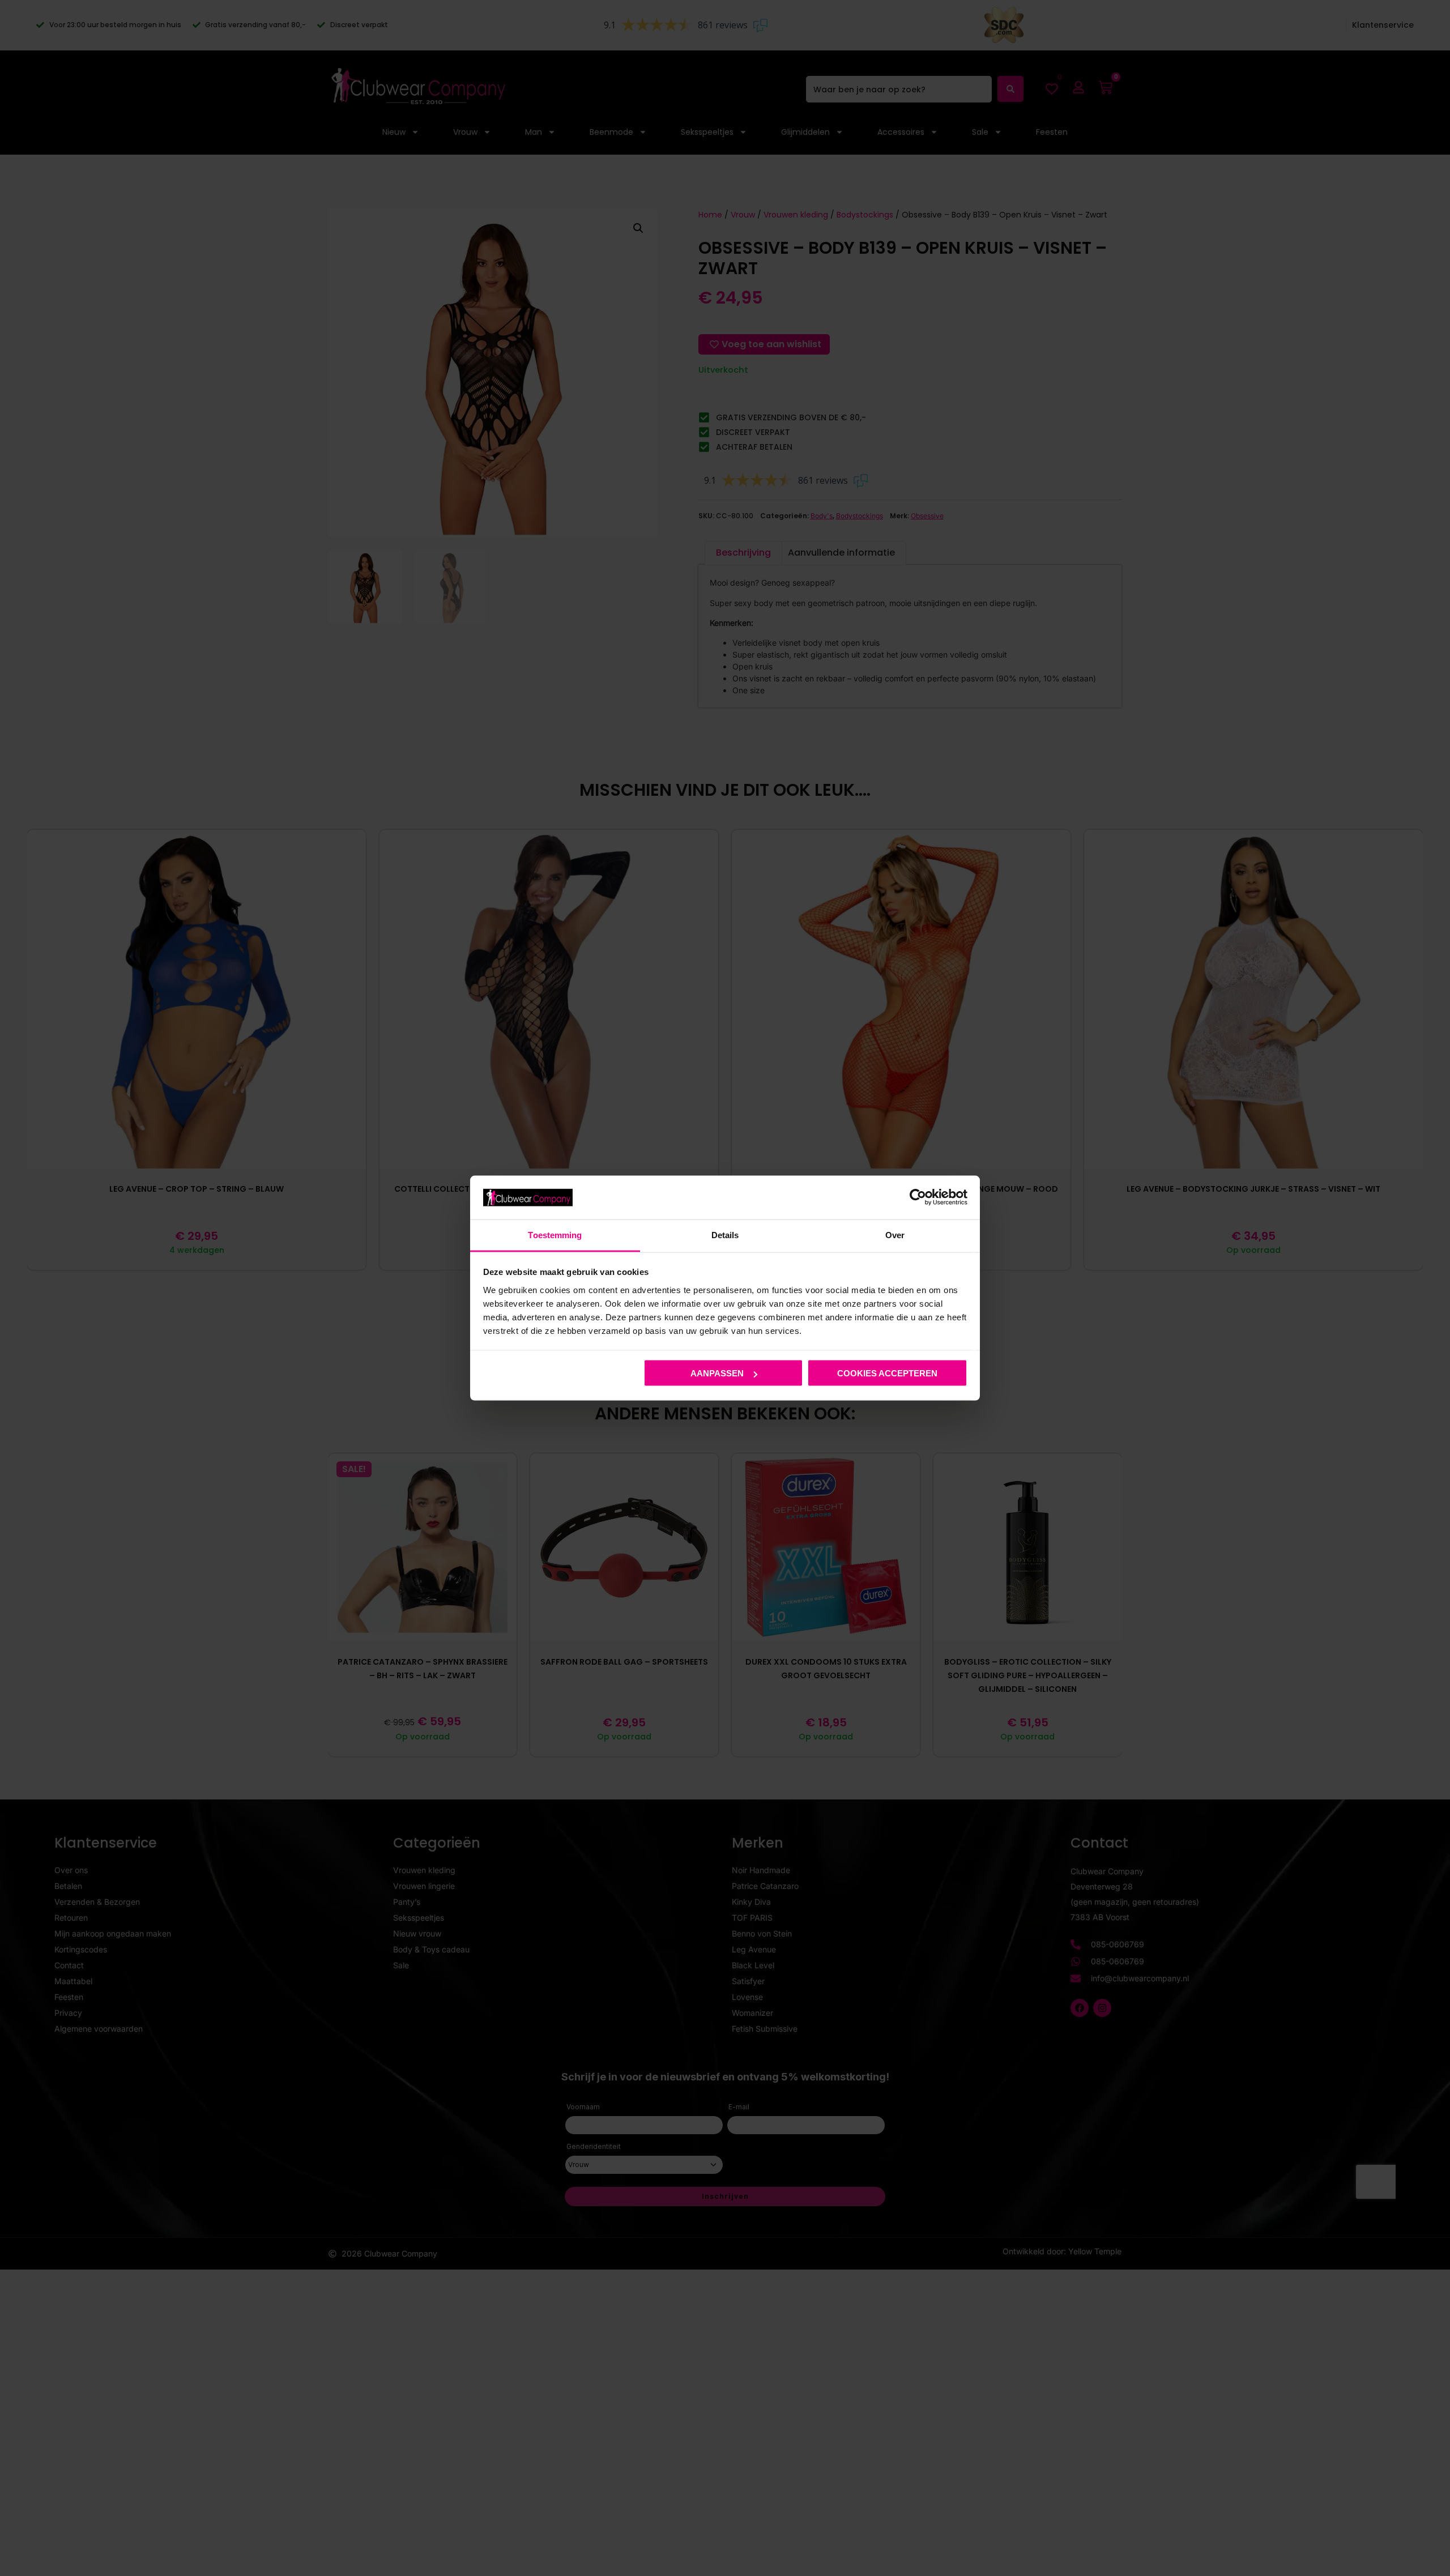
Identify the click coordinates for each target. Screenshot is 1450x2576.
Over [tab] (895, 1234)
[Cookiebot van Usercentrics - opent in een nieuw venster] (918, 1197)
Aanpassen (717, 1373)
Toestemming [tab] (555, 1234)
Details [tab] (725, 1234)
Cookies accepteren (887, 1373)
